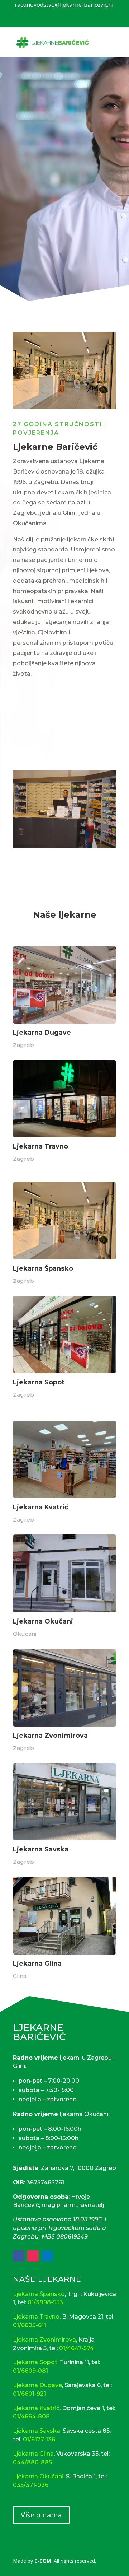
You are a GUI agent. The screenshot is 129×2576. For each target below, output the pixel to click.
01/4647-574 (77, 2348)
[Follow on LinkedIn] (47, 2256)
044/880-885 (32, 2462)
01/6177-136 (39, 2439)
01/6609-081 (30, 2371)
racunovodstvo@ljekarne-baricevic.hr (64, 5)
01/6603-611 (29, 2325)
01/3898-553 (45, 2302)
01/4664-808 (31, 2416)
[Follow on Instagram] (33, 2256)
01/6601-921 (29, 2394)
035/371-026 (31, 2485)
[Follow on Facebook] (19, 2256)
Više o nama (41, 2515)
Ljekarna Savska (37, 2431)
